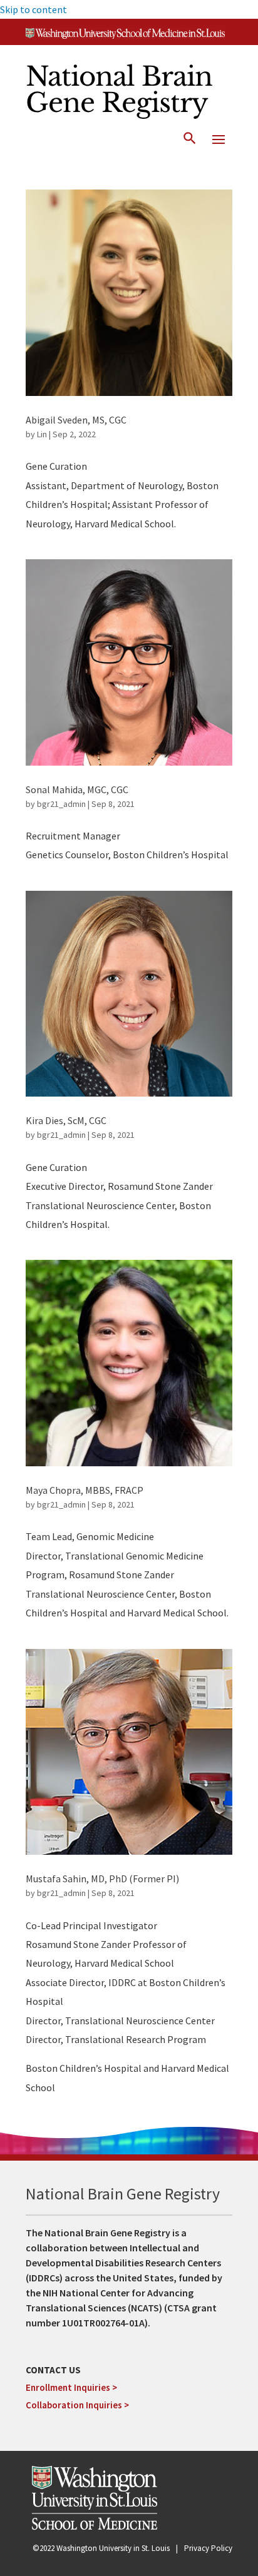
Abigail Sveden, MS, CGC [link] (76, 420)
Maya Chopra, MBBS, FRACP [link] (85, 1490)
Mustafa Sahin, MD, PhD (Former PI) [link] (102, 1879)
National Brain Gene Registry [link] (119, 89)
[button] (219, 139)
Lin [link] (42, 434)
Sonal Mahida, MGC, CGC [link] (77, 789)
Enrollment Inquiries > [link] (71, 2387)
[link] (125, 35)
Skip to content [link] (34, 9)
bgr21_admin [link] (61, 804)
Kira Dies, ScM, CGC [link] (66, 1120)
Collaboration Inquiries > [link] (77, 2405)
